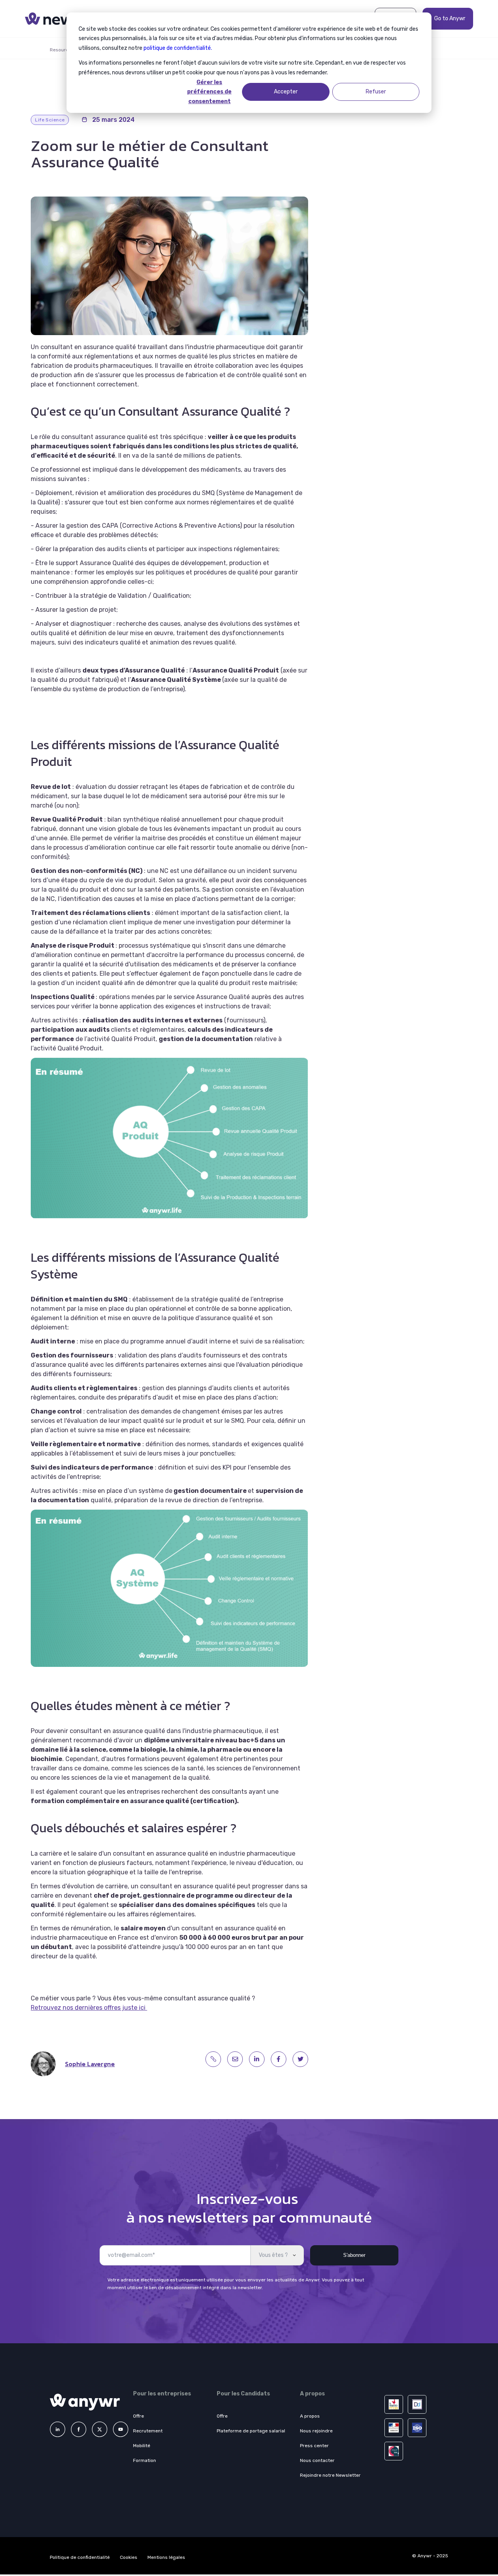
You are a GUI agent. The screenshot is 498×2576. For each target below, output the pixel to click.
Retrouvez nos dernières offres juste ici (89, 2008)
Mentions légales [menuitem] (166, 2557)
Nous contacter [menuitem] (317, 2460)
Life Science (50, 120)
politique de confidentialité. (178, 48)
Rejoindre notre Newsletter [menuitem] (330, 2475)
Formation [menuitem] (145, 2460)
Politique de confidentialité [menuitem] (80, 2557)
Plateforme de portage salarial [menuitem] (251, 2431)
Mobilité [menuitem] (142, 2446)
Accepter (286, 92)
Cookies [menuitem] (129, 2557)
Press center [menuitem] (314, 2446)
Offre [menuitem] (139, 2416)
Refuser (376, 92)
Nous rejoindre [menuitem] (316, 2431)
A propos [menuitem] (310, 2416)
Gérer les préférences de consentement (209, 92)
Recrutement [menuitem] (148, 2431)
